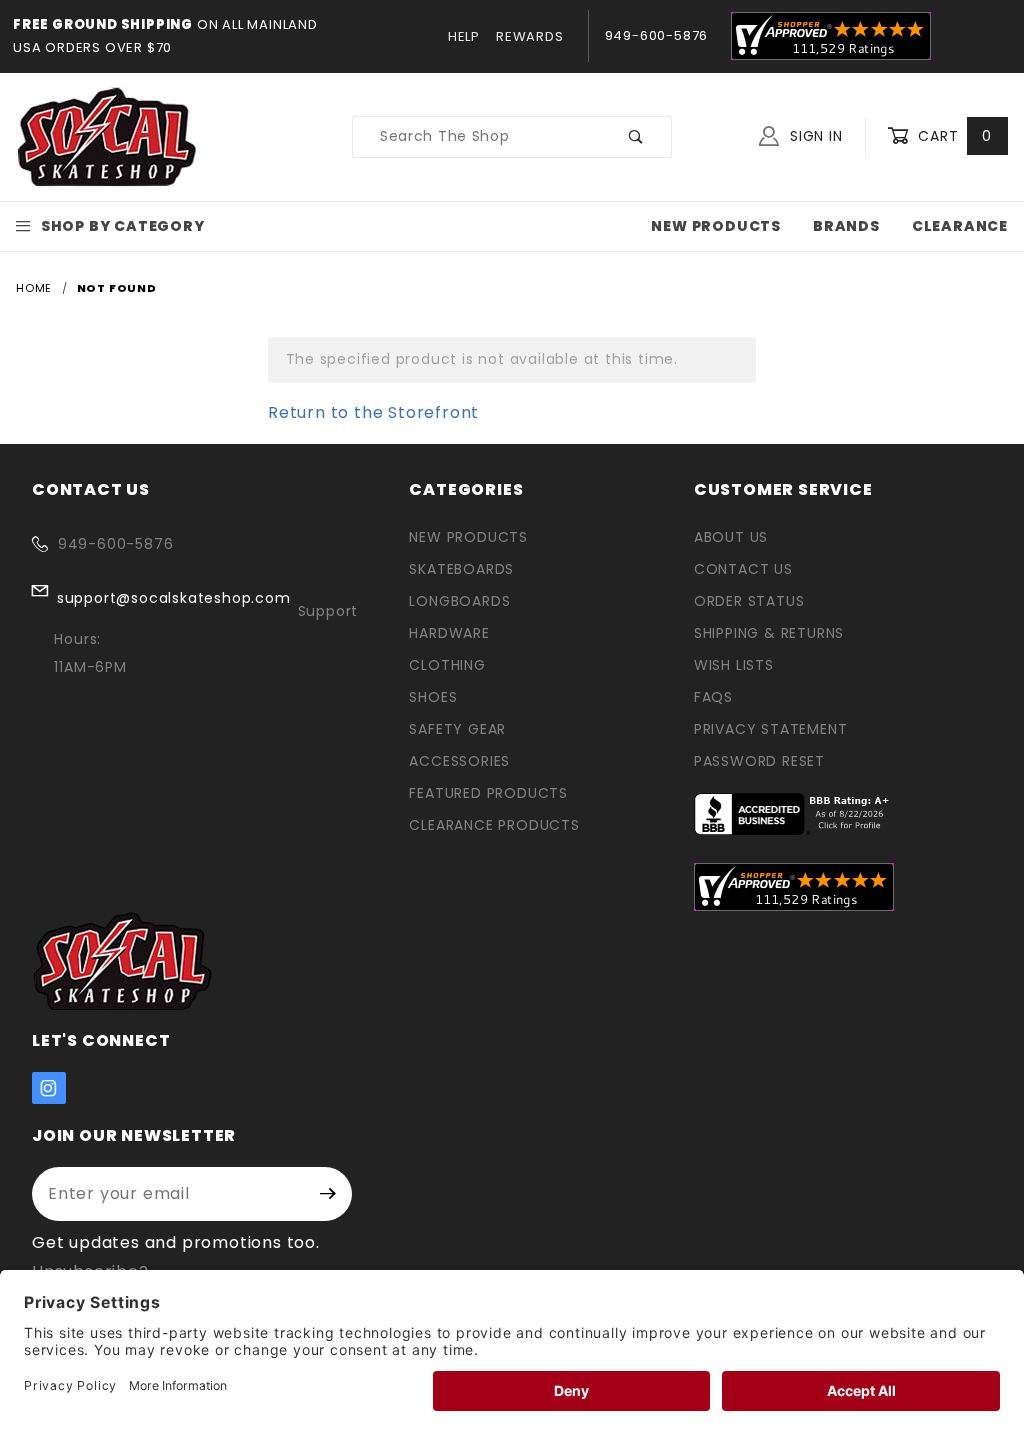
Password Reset (759, 761)
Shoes (433, 697)
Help (464, 36)
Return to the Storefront (373, 412)
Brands (846, 226)
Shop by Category (123, 226)
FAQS (713, 697)
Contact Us (743, 569)
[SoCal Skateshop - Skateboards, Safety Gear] (107, 136)
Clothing (447, 665)
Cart (952, 136)
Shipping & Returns (769, 633)
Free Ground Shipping (103, 24)
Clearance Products (494, 825)
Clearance (960, 226)
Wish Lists (734, 665)
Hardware (449, 633)
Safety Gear (457, 729)
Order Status (749, 601)
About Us (731, 537)
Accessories (459, 761)
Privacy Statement (771, 729)
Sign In (813, 136)
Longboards (459, 601)
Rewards (530, 36)
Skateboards (461, 569)
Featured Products (488, 793)
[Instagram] (49, 1088)
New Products (716, 226)
